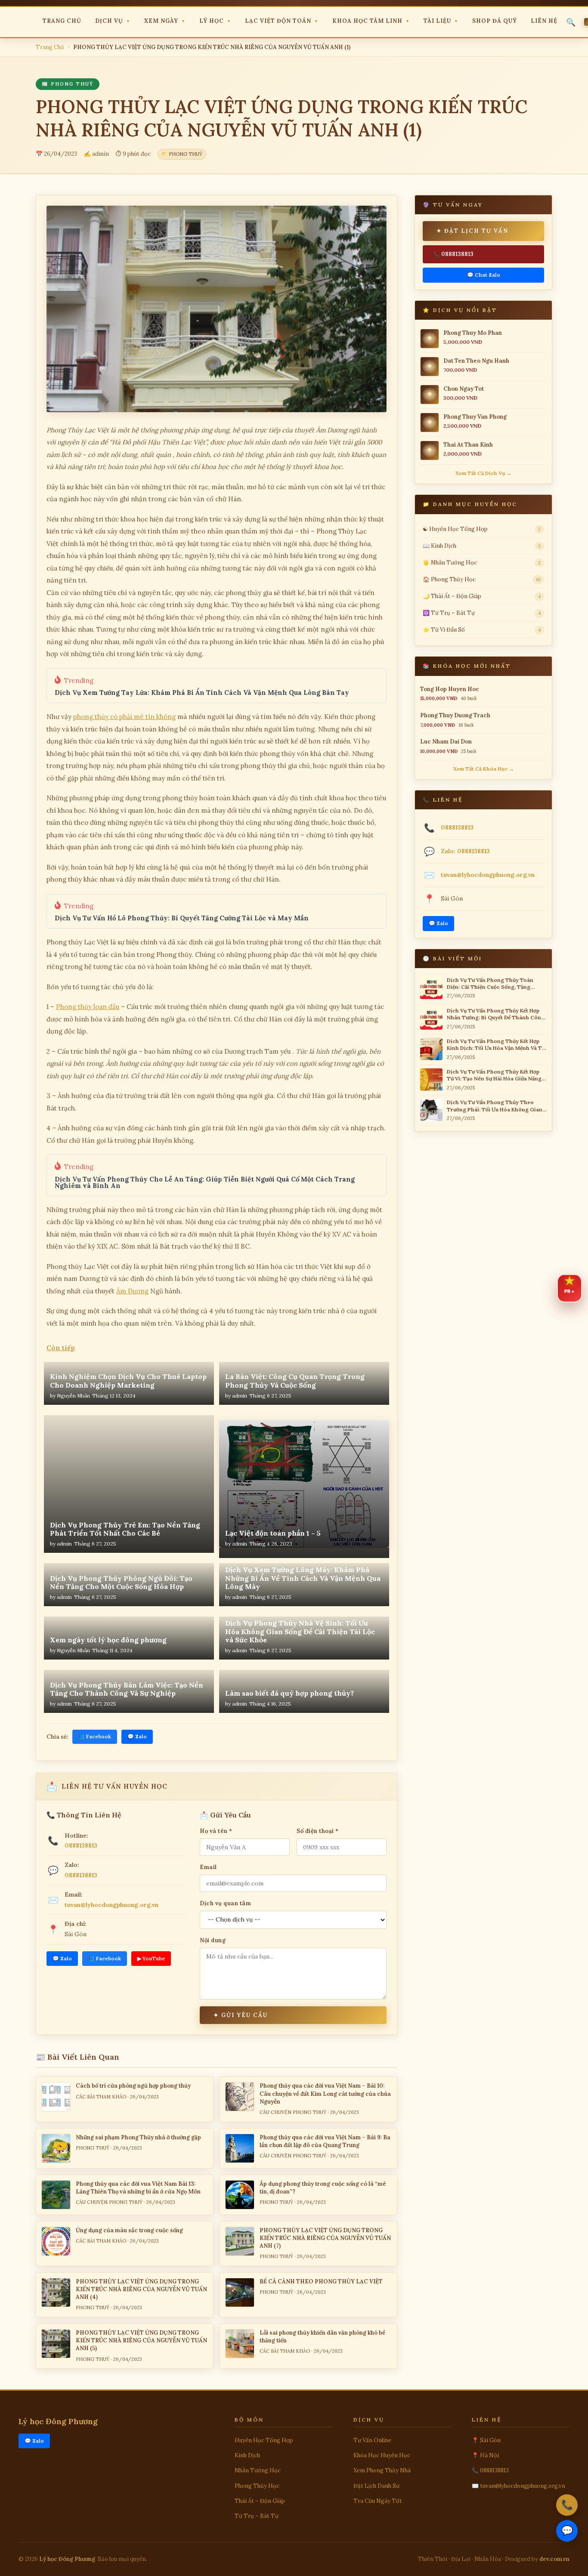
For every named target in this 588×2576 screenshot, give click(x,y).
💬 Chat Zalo (484, 275)
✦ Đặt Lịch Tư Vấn (472, 231)
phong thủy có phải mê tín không (124, 717)
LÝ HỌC (215, 21)
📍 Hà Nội (485, 2455)
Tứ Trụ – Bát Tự (257, 2516)
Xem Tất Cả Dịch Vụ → (483, 473)
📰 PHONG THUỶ (68, 84)
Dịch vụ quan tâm (225, 1903)
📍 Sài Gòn (486, 2440)
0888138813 (81, 1845)
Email (208, 1867)
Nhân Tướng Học (258, 2470)
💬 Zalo (137, 1736)
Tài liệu (441, 21)
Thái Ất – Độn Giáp (260, 2501)
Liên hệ (544, 21)
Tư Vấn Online (372, 2440)
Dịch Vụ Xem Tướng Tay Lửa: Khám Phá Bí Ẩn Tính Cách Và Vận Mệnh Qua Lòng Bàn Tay (202, 693)
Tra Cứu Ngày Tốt (378, 2501)
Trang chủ (62, 21)
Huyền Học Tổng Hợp (264, 2440)
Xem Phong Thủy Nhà (382, 2470)
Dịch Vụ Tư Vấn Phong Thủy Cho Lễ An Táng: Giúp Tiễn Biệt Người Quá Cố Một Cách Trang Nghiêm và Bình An (205, 1182)
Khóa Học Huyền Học (382, 2455)
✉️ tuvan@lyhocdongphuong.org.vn (518, 2486)
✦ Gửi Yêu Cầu (241, 2015)
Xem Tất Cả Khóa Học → (484, 769)
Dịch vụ (113, 21)
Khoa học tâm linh (371, 21)
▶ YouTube (151, 1958)
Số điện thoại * (318, 1831)
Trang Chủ (50, 47)
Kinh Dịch (247, 2455)
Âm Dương (132, 1291)
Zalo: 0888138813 (465, 851)
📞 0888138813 (453, 254)
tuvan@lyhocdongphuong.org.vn (111, 1905)
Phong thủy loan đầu (88, 1007)
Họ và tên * (216, 1831)
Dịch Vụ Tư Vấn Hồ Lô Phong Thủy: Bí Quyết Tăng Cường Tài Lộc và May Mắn (182, 918)
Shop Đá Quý (495, 21)
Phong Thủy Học (257, 2486)
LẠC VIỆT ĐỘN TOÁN (282, 21)
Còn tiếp (61, 1348)
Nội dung (213, 1940)
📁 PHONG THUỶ (182, 154)
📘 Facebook (95, 1736)
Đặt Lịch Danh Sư (376, 2486)
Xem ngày (165, 21)
